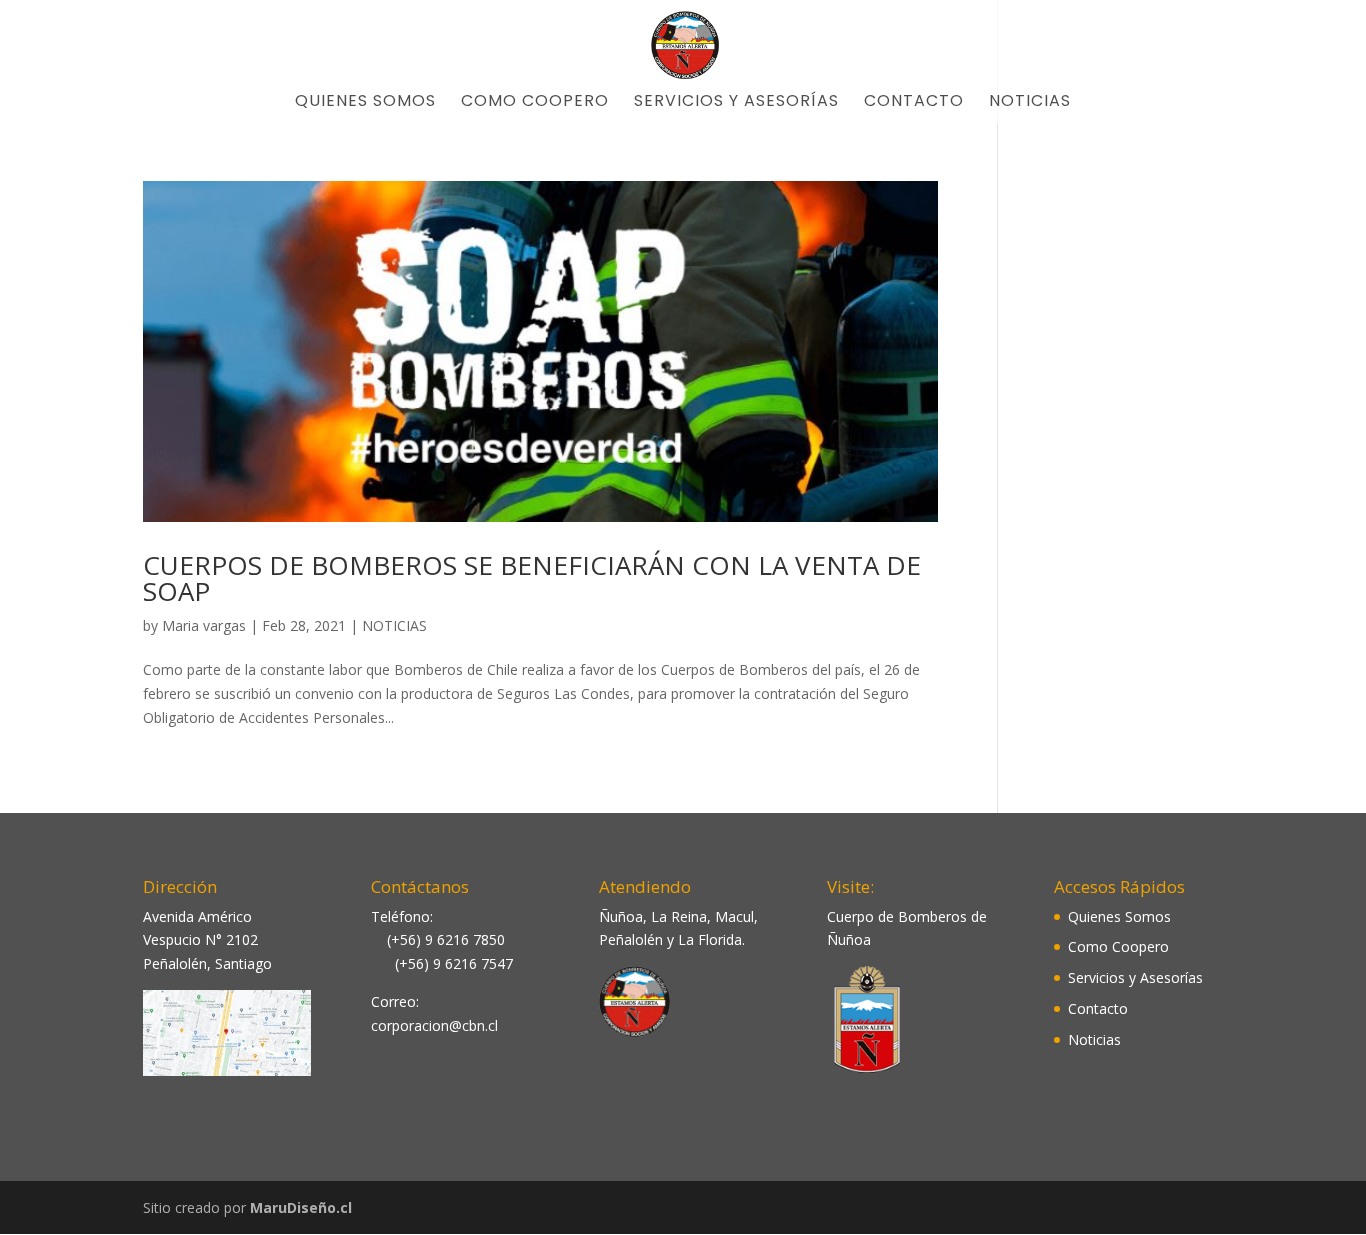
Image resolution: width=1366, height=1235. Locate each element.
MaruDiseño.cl (301, 1207)
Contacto (914, 103)
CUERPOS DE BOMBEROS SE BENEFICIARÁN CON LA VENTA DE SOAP (532, 578)
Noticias (1030, 103)
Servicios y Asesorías (736, 103)
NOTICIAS (394, 625)
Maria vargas (204, 625)
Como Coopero (535, 103)
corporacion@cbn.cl (434, 1025)
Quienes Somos (365, 103)
